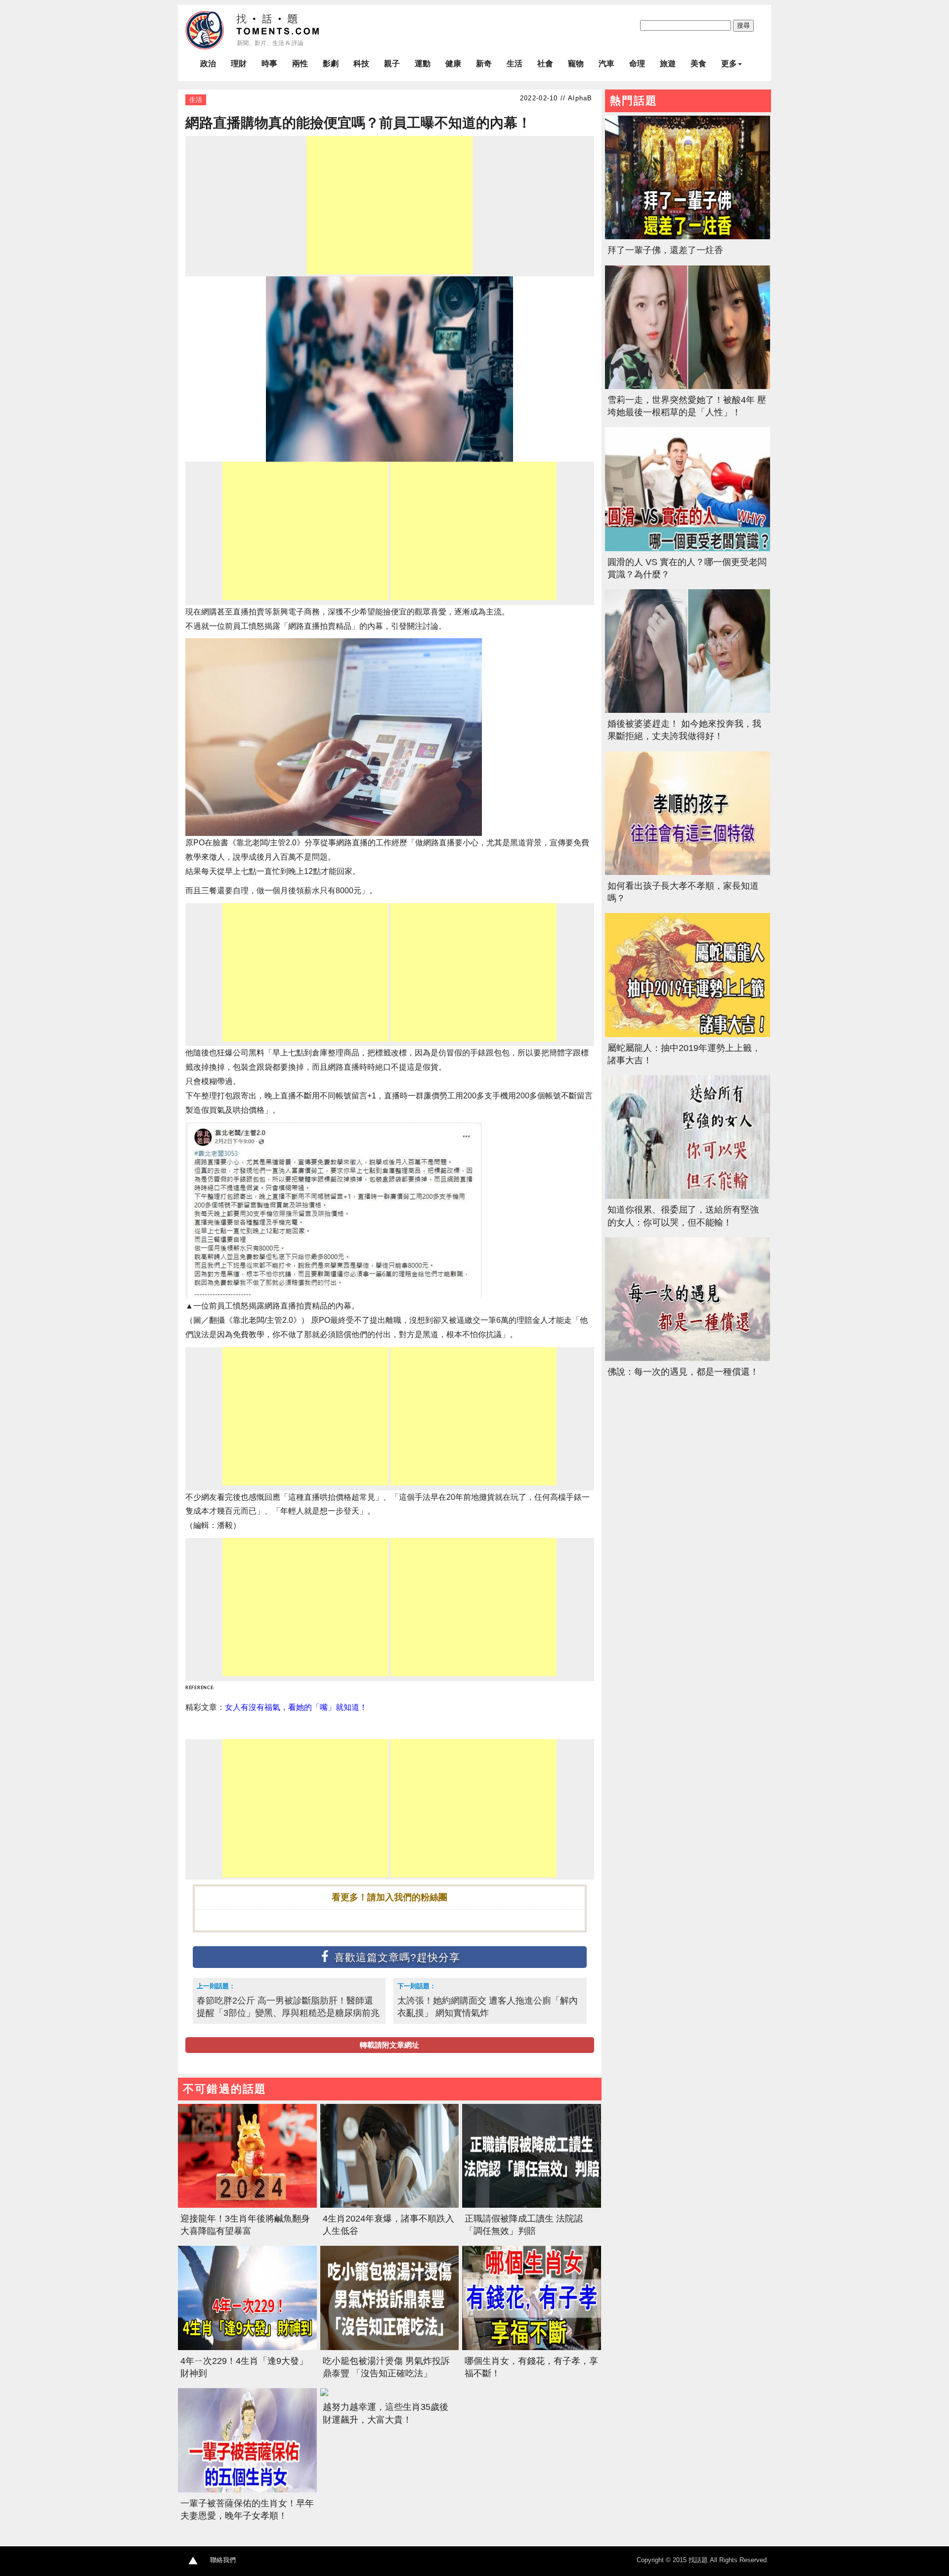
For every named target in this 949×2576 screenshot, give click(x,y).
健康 (453, 64)
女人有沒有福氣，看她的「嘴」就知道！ (296, 1707)
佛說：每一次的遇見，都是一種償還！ (683, 1372)
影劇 (331, 64)
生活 (515, 64)
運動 (423, 64)
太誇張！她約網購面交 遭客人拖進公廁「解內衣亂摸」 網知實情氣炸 (488, 2007)
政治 (208, 64)
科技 (361, 64)
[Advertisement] (389, 205)
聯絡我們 (223, 2560)
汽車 (606, 64)
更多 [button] (729, 64)
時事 (269, 64)
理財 (239, 64)
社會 (545, 64)
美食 (698, 64)
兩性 (300, 64)
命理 (637, 64)
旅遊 (668, 64)
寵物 (576, 64)
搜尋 (743, 25)
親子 (392, 64)
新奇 (484, 64)
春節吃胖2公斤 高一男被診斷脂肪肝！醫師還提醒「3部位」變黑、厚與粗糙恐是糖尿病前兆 (288, 2007)
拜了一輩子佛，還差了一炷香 (665, 250)
